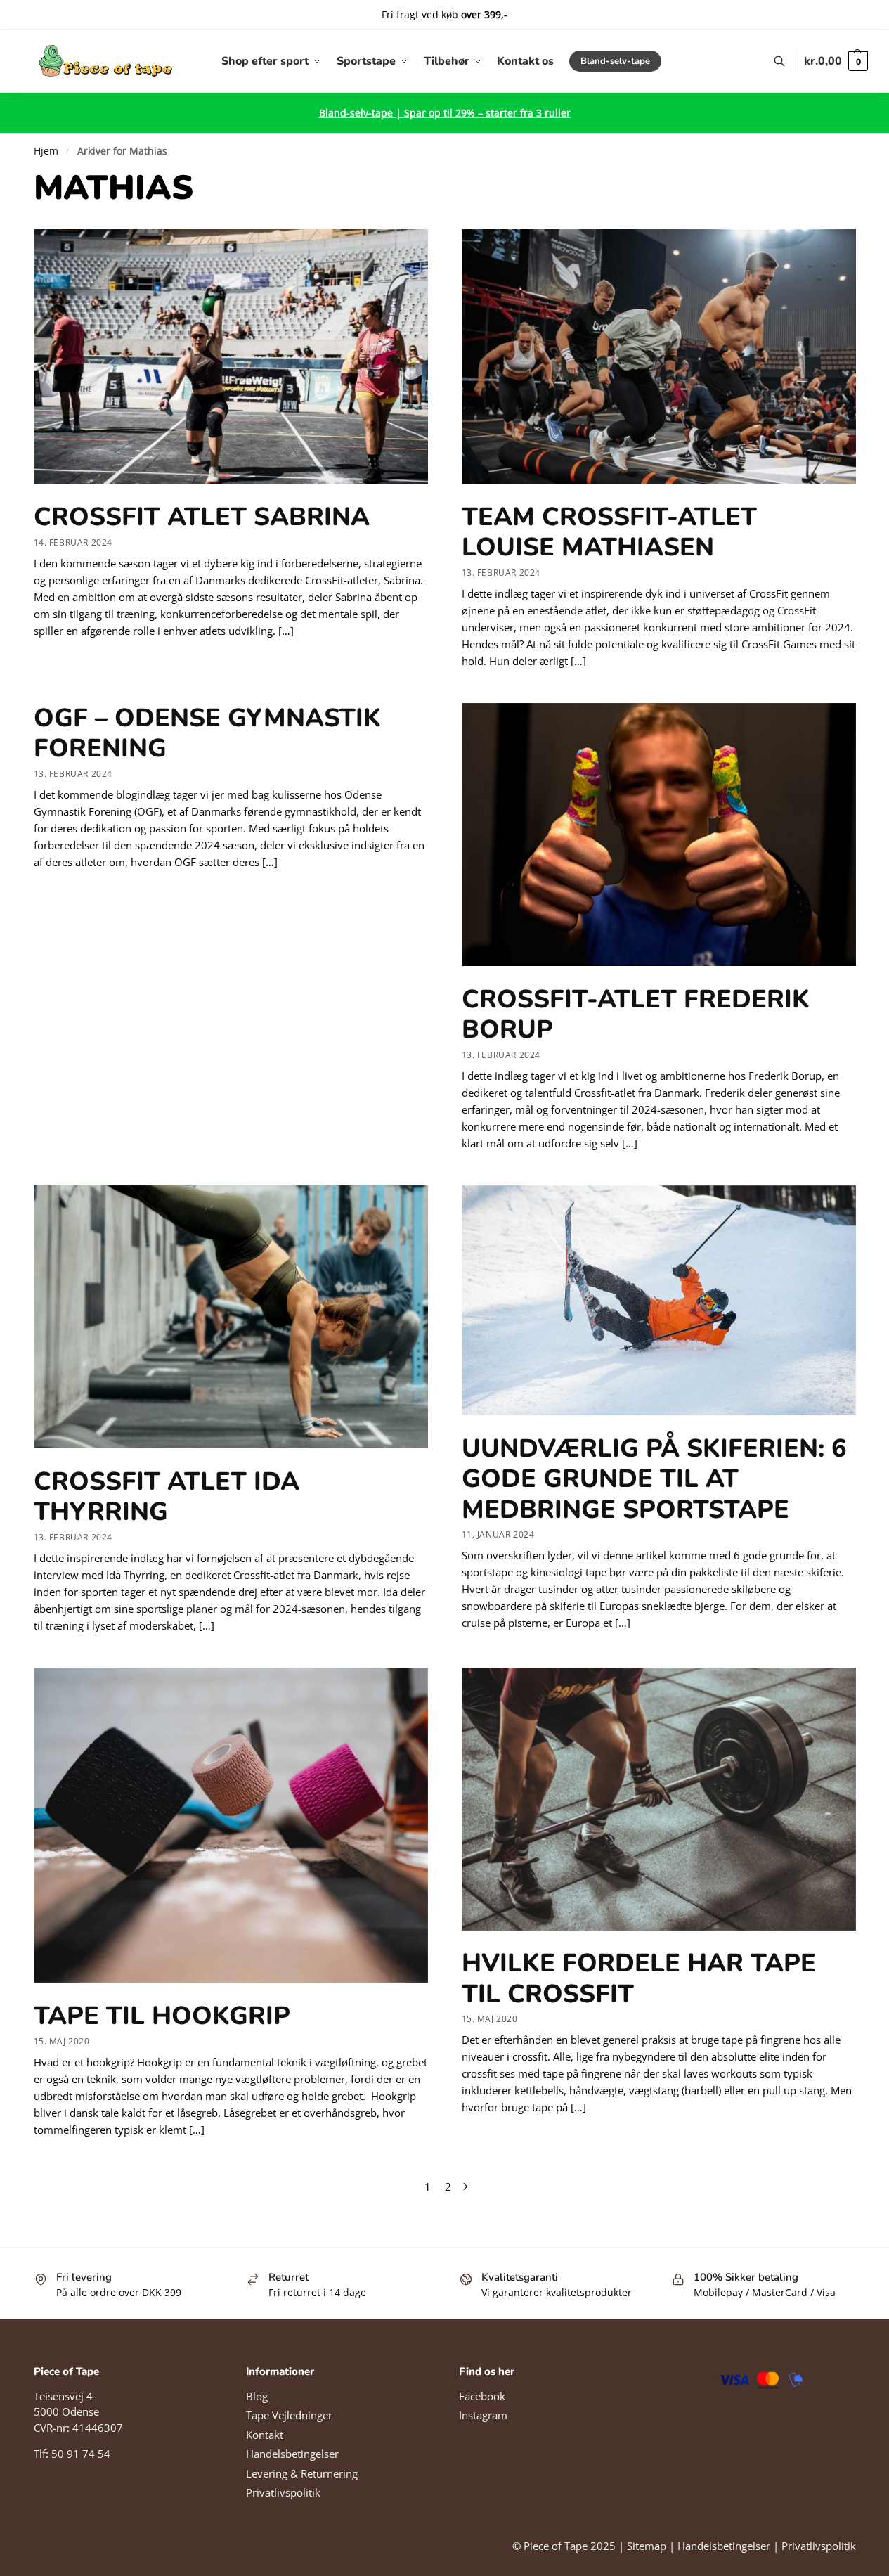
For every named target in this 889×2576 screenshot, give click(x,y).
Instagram (483, 2415)
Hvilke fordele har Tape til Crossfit (639, 1978)
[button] (836, 61)
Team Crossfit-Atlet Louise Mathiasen (609, 532)
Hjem (46, 151)
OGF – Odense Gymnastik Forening (207, 733)
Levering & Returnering (302, 2473)
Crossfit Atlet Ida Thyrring (167, 1497)
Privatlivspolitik (283, 2492)
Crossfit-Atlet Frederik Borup (636, 1015)
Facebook (482, 2396)
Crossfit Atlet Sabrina (202, 517)
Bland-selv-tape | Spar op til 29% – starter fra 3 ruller (445, 113)
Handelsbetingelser (292, 2454)
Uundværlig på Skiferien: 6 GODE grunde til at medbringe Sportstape (654, 1479)
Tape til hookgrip (162, 2016)
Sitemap (647, 2546)
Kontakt (265, 2435)
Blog (257, 2396)
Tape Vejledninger (289, 2415)
